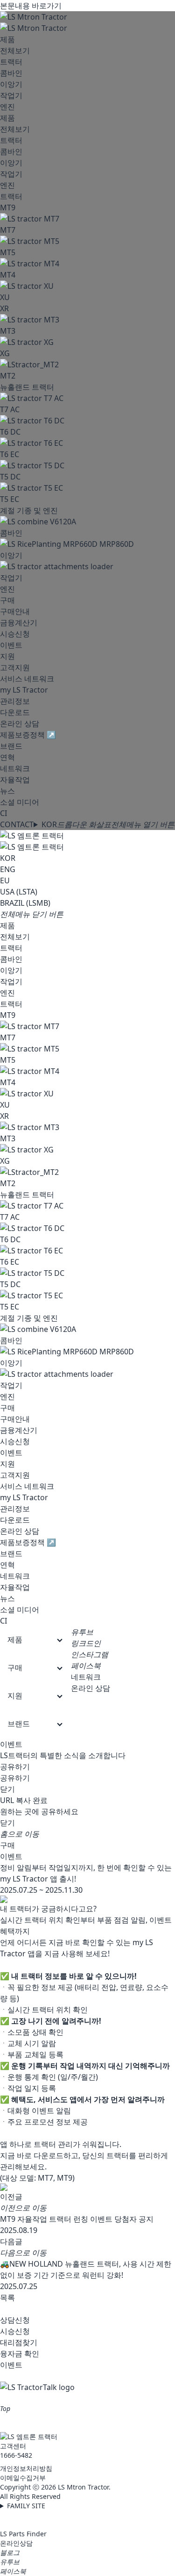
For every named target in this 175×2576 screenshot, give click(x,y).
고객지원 (15, 667)
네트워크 (15, 768)
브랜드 (11, 746)
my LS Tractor (24, 690)
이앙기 (11, 84)
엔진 (7, 107)
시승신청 (15, 634)
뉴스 (7, 791)
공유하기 (15, 1767)
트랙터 (11, 62)
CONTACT (17, 824)
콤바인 (11, 73)
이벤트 (11, 645)
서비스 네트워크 (27, 679)
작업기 (11, 95)
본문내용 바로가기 (31, 6)
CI (3, 813)
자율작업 (15, 780)
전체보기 (15, 50)
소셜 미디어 (20, 802)
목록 (7, 2297)
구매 (7, 600)
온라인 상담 (20, 723)
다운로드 (15, 712)
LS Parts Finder (23, 2534)
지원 (7, 656)
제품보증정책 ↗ (28, 735)
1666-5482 (16, 2455)
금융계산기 (19, 623)
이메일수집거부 (23, 2478)
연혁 (7, 757)
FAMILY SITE (26, 2506)
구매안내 (15, 611)
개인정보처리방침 (26, 2468)
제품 (7, 39)
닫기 (7, 1789)
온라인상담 (16, 2543)
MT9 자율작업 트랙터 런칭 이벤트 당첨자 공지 (77, 2219)
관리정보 (15, 701)
